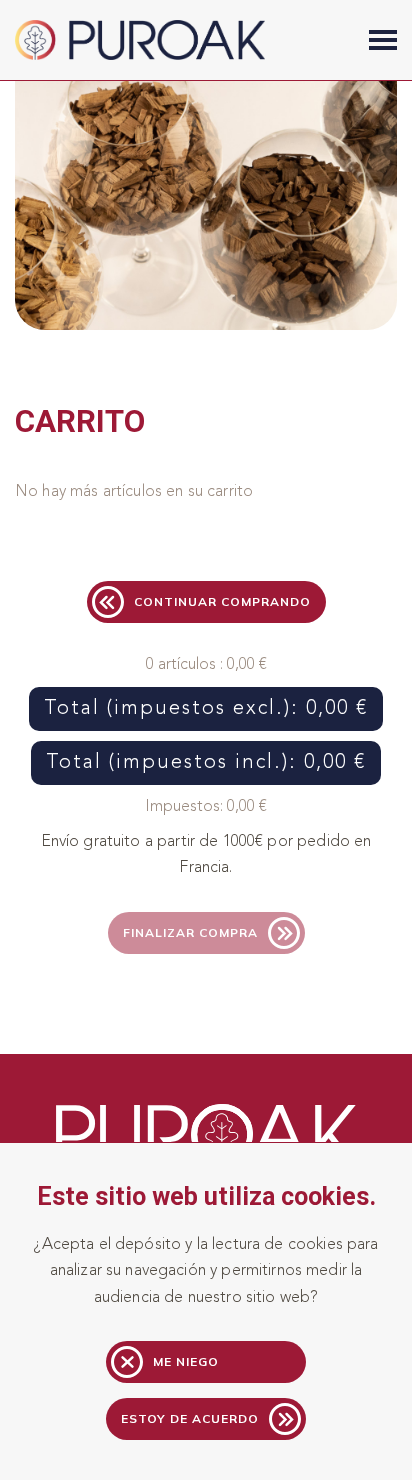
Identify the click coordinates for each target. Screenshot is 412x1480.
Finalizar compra (190, 932)
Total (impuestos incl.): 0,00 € (206, 763)
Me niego (186, 1361)
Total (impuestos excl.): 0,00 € (206, 709)
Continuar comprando (222, 601)
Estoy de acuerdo (190, 1418)
